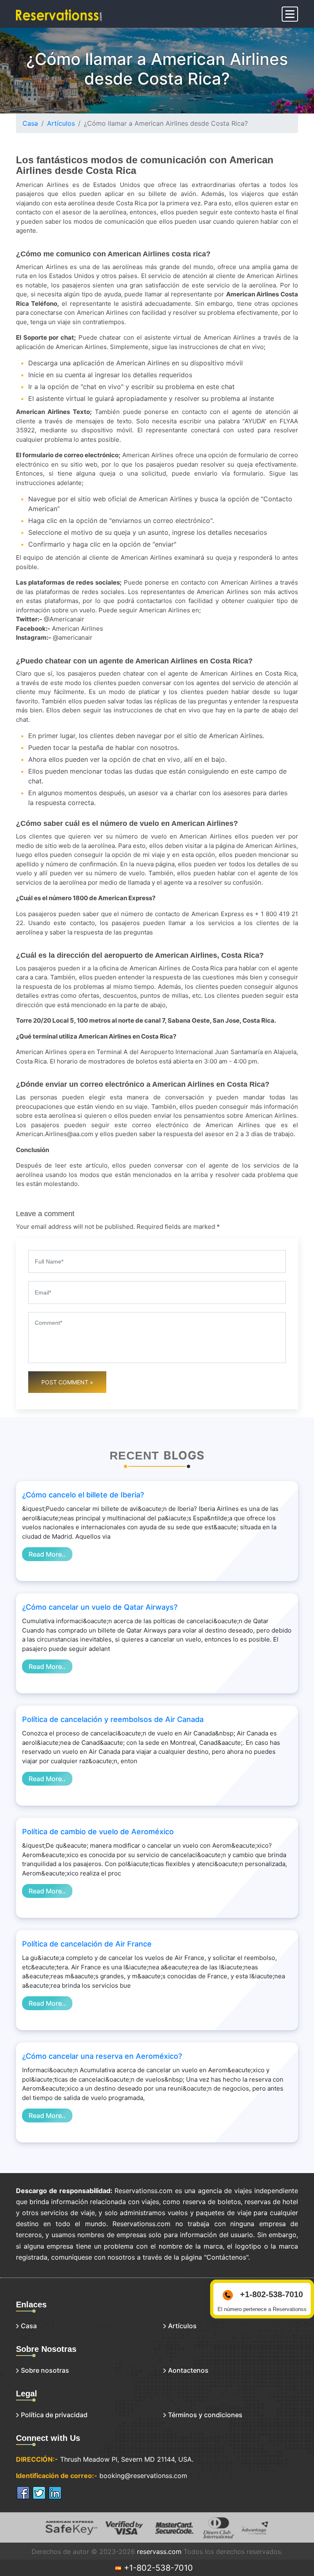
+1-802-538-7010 (157, 2568)
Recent (134, 1456)
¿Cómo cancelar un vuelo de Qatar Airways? (100, 1607)
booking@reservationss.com (143, 2476)
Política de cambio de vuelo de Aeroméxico (98, 1832)
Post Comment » (67, 1382)
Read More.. (47, 1554)
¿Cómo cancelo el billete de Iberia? (83, 1495)
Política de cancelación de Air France (87, 1944)
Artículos (61, 123)
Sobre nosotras (45, 2370)
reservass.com (159, 2552)
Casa (30, 123)
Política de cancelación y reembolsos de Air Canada (113, 1719)
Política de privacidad (54, 2415)
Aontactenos (188, 2370)
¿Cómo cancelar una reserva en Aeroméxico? (102, 2056)
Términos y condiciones (205, 2415)
